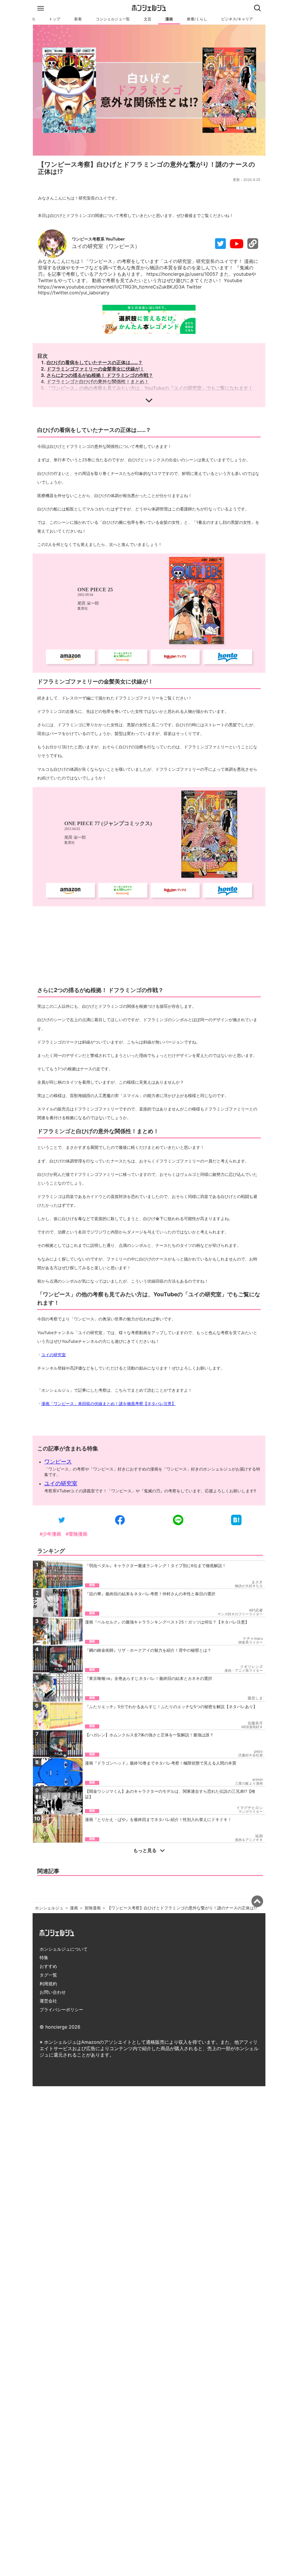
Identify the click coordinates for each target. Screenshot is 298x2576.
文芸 (148, 19)
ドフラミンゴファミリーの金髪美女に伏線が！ (95, 369)
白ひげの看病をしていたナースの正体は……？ (95, 362)
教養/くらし (197, 19)
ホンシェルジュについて (64, 1949)
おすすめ (48, 1966)
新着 (78, 19)
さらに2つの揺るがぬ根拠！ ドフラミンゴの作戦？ (100, 375)
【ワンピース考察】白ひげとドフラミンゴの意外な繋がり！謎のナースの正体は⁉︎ (182, 1908)
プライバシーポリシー (61, 2010)
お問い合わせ (53, 1992)
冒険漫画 (93, 1908)
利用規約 (48, 1984)
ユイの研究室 (54, 1355)
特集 (44, 1958)
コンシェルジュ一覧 (113, 19)
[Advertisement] (149, 945)
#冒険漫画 (77, 1534)
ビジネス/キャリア (237, 19)
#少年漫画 (50, 1534)
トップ (55, 19)
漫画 (169, 19)
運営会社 (48, 2001)
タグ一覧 (48, 1975)
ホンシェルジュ (49, 1908)
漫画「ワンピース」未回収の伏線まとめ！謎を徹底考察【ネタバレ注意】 (109, 1403)
